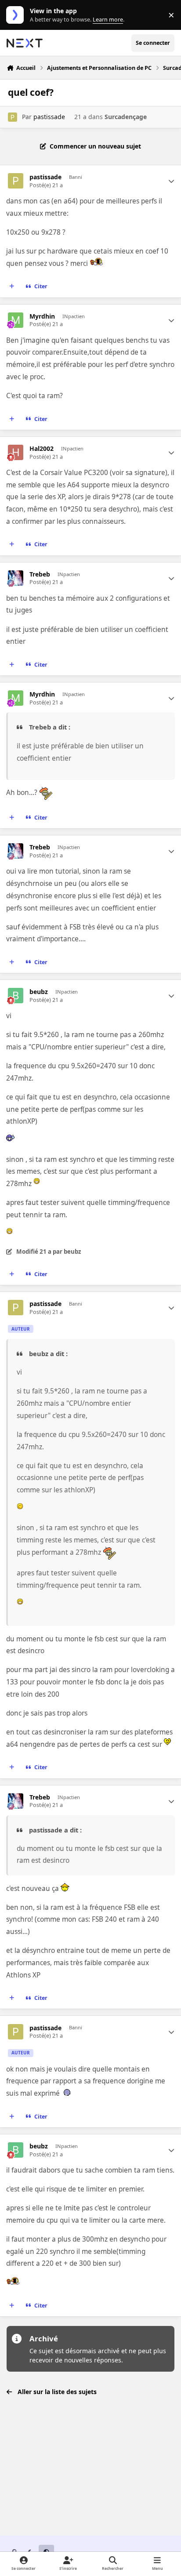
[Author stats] (171, 181)
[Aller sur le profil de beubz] (16, 996)
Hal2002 (42, 449)
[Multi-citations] (12, 287)
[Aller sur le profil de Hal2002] (16, 452)
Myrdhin (42, 316)
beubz (39, 992)
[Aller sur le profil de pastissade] (13, 117)
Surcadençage (126, 117)
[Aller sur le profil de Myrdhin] (16, 320)
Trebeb (40, 574)
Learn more (17, 15)
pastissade (49, 117)
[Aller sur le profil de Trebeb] (16, 578)
